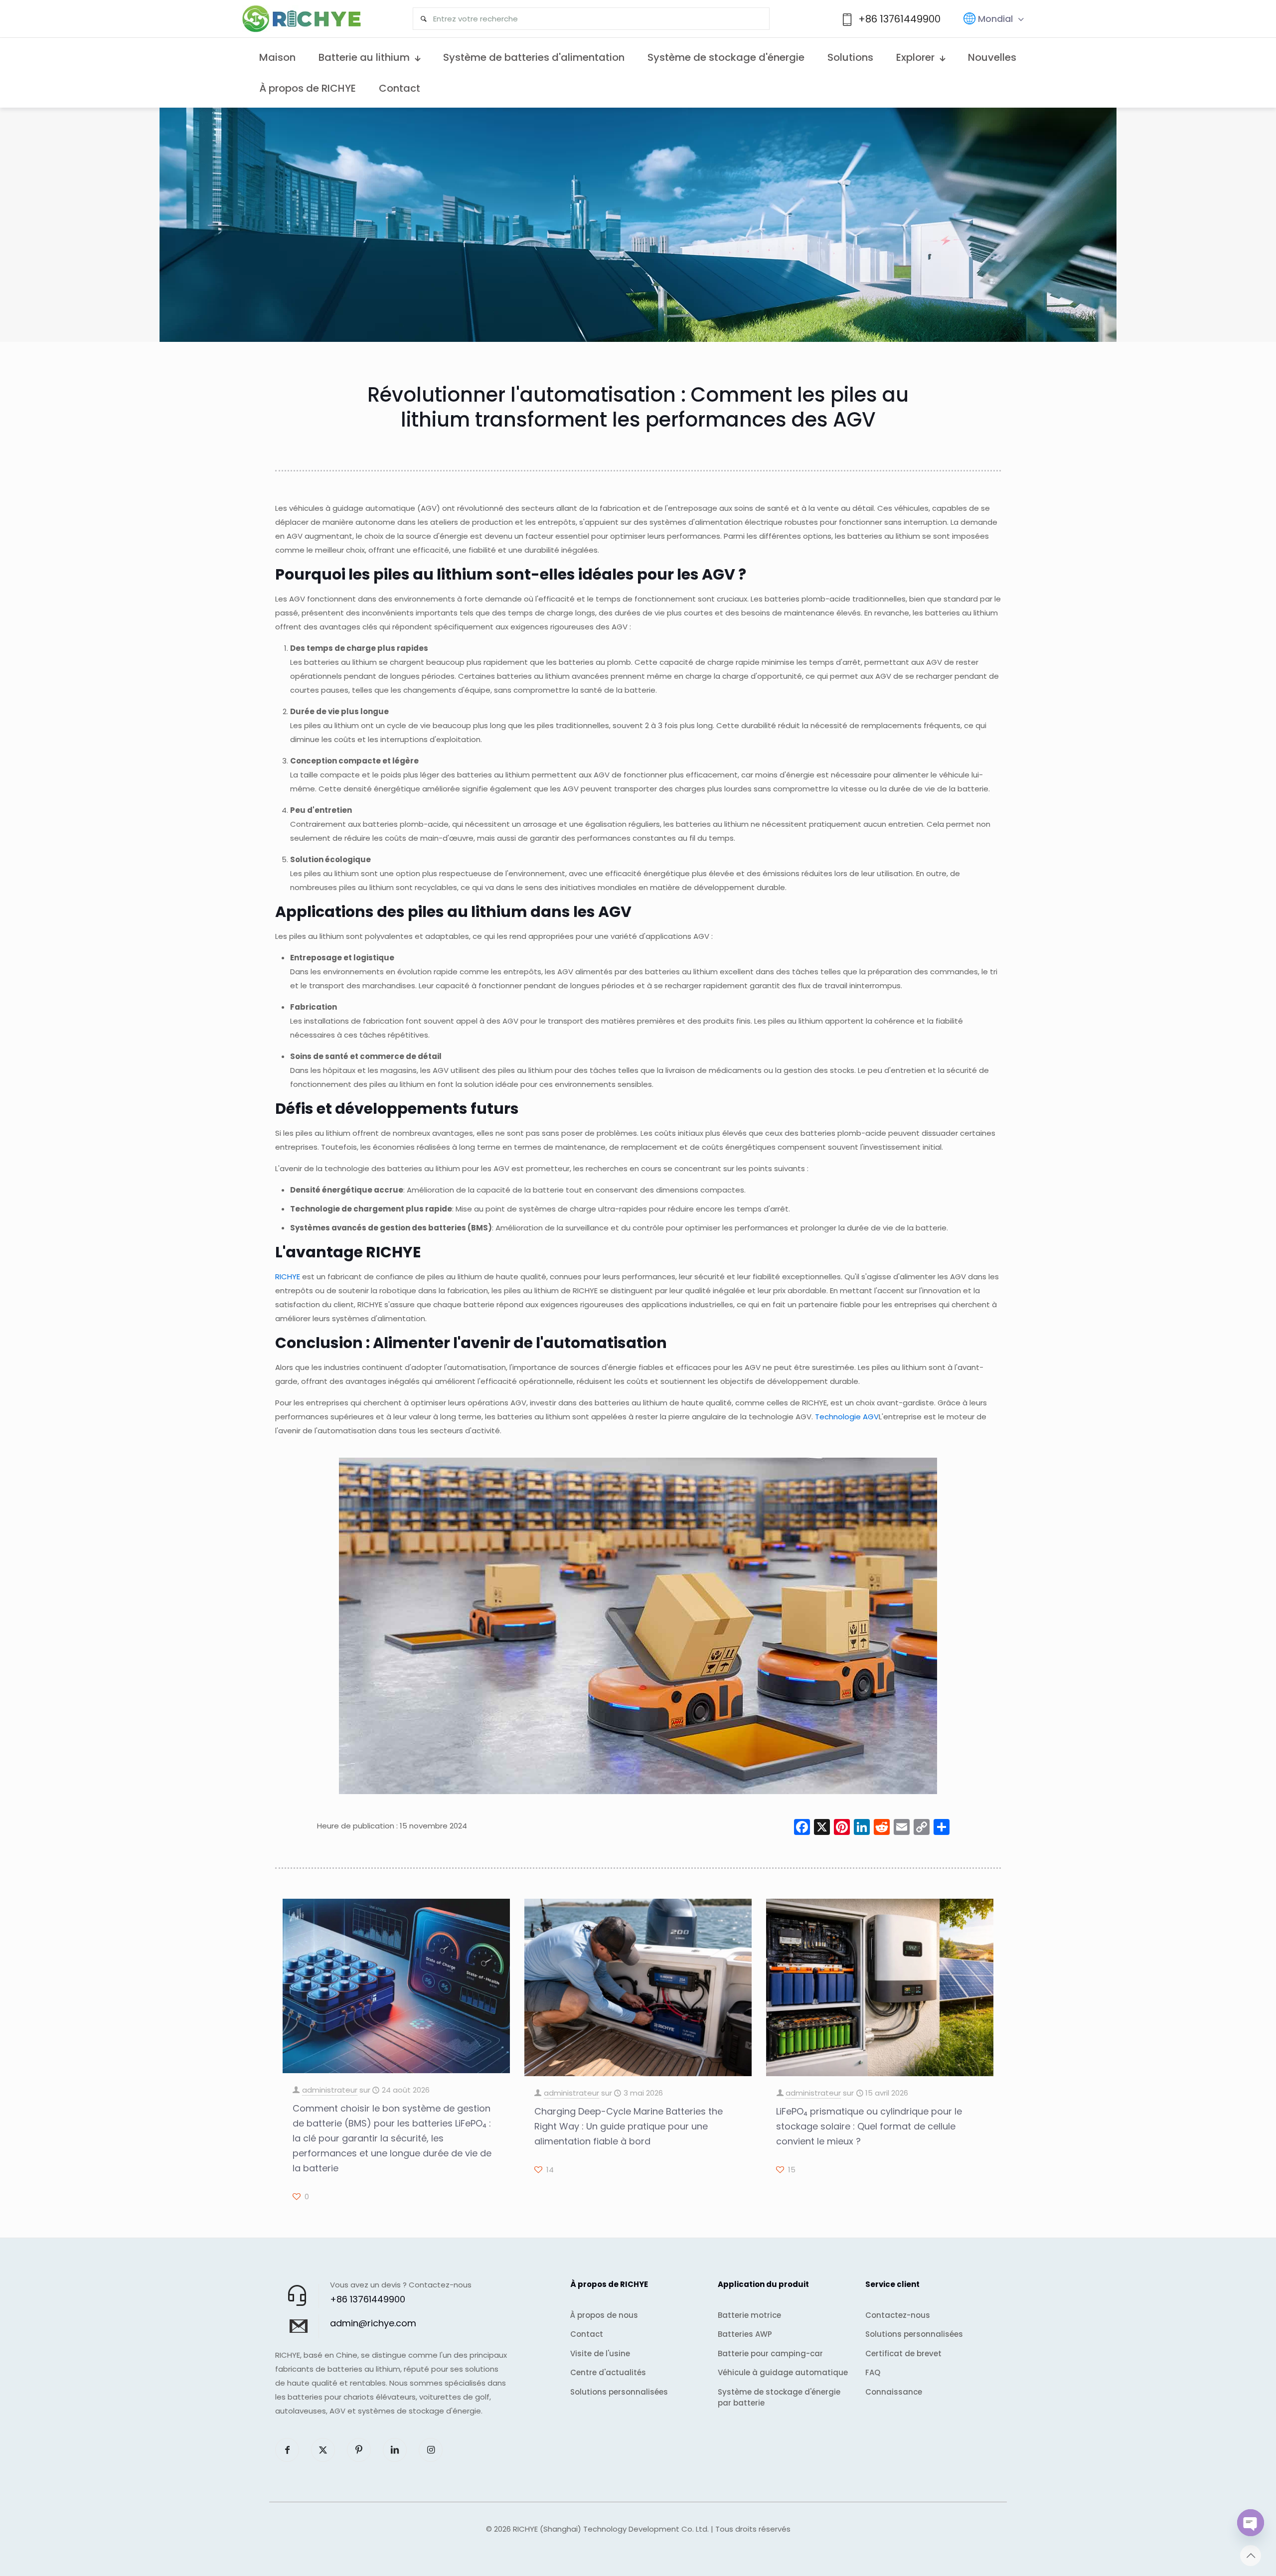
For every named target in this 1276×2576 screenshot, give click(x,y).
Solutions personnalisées (619, 2392)
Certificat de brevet (903, 2353)
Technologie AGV (847, 1417)
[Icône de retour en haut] (1251, 2556)
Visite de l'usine (600, 2353)
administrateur (330, 2090)
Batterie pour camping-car (770, 2353)
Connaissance (894, 2392)
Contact (587, 2334)
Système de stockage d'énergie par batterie (779, 2398)
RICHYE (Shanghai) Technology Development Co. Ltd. (611, 2529)
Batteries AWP (745, 2334)
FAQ (873, 2372)
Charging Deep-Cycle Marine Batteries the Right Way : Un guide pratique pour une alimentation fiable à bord (629, 2126)
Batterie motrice (749, 2315)
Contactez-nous (898, 2315)
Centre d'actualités (608, 2372)
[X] (822, 1828)
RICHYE (288, 1277)
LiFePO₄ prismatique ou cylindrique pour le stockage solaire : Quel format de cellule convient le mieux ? (869, 2126)
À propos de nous (604, 2315)
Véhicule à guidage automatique (783, 2372)
